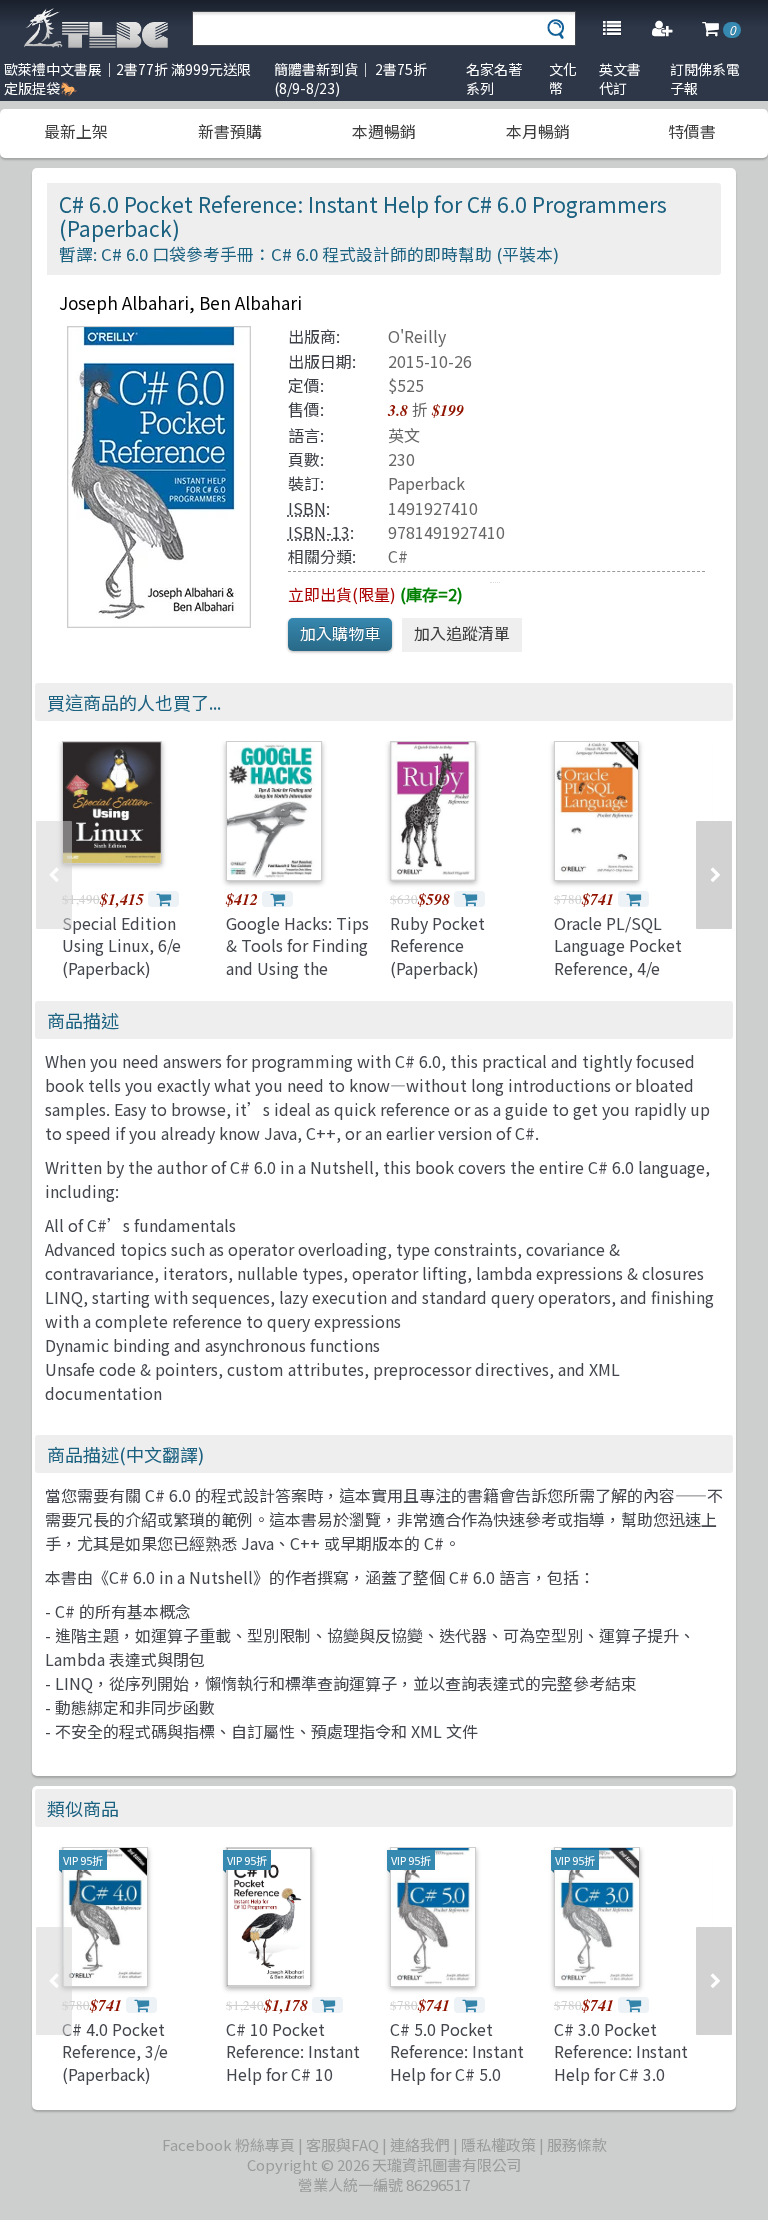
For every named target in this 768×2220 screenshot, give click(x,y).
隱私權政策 (498, 2144)
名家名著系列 (494, 78)
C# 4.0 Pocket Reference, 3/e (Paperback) (115, 2051)
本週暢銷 (384, 131)
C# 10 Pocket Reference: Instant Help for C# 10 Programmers (293, 2062)
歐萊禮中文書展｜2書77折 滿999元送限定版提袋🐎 (127, 78)
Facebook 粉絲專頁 (228, 2144)
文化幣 (563, 78)
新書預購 (230, 131)
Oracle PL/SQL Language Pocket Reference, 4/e (618, 945)
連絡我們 (420, 2144)
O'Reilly (417, 336)
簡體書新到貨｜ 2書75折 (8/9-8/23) (350, 78)
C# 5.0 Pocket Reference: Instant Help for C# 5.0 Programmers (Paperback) (457, 2074)
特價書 (692, 131)
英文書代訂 (620, 78)
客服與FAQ (342, 2144)
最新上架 (76, 131)
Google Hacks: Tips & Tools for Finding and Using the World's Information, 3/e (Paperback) (297, 979)
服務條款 (577, 2144)
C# (398, 556)
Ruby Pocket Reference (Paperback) (437, 945)
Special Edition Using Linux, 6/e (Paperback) (121, 945)
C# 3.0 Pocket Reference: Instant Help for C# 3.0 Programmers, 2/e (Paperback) (621, 2074)
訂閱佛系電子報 (705, 78)
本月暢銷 (538, 131)
